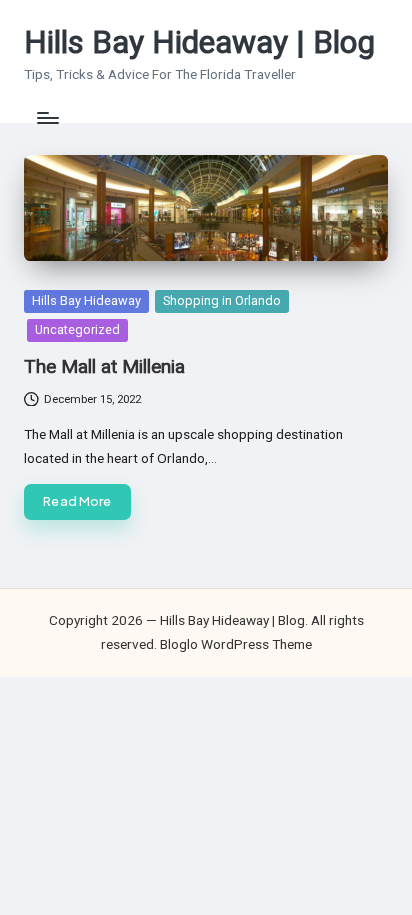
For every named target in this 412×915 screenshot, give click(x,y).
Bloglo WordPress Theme (236, 644)
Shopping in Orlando (222, 300)
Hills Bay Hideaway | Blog (199, 42)
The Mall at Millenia (104, 366)
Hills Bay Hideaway (86, 300)
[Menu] (47, 117)
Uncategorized (77, 329)
